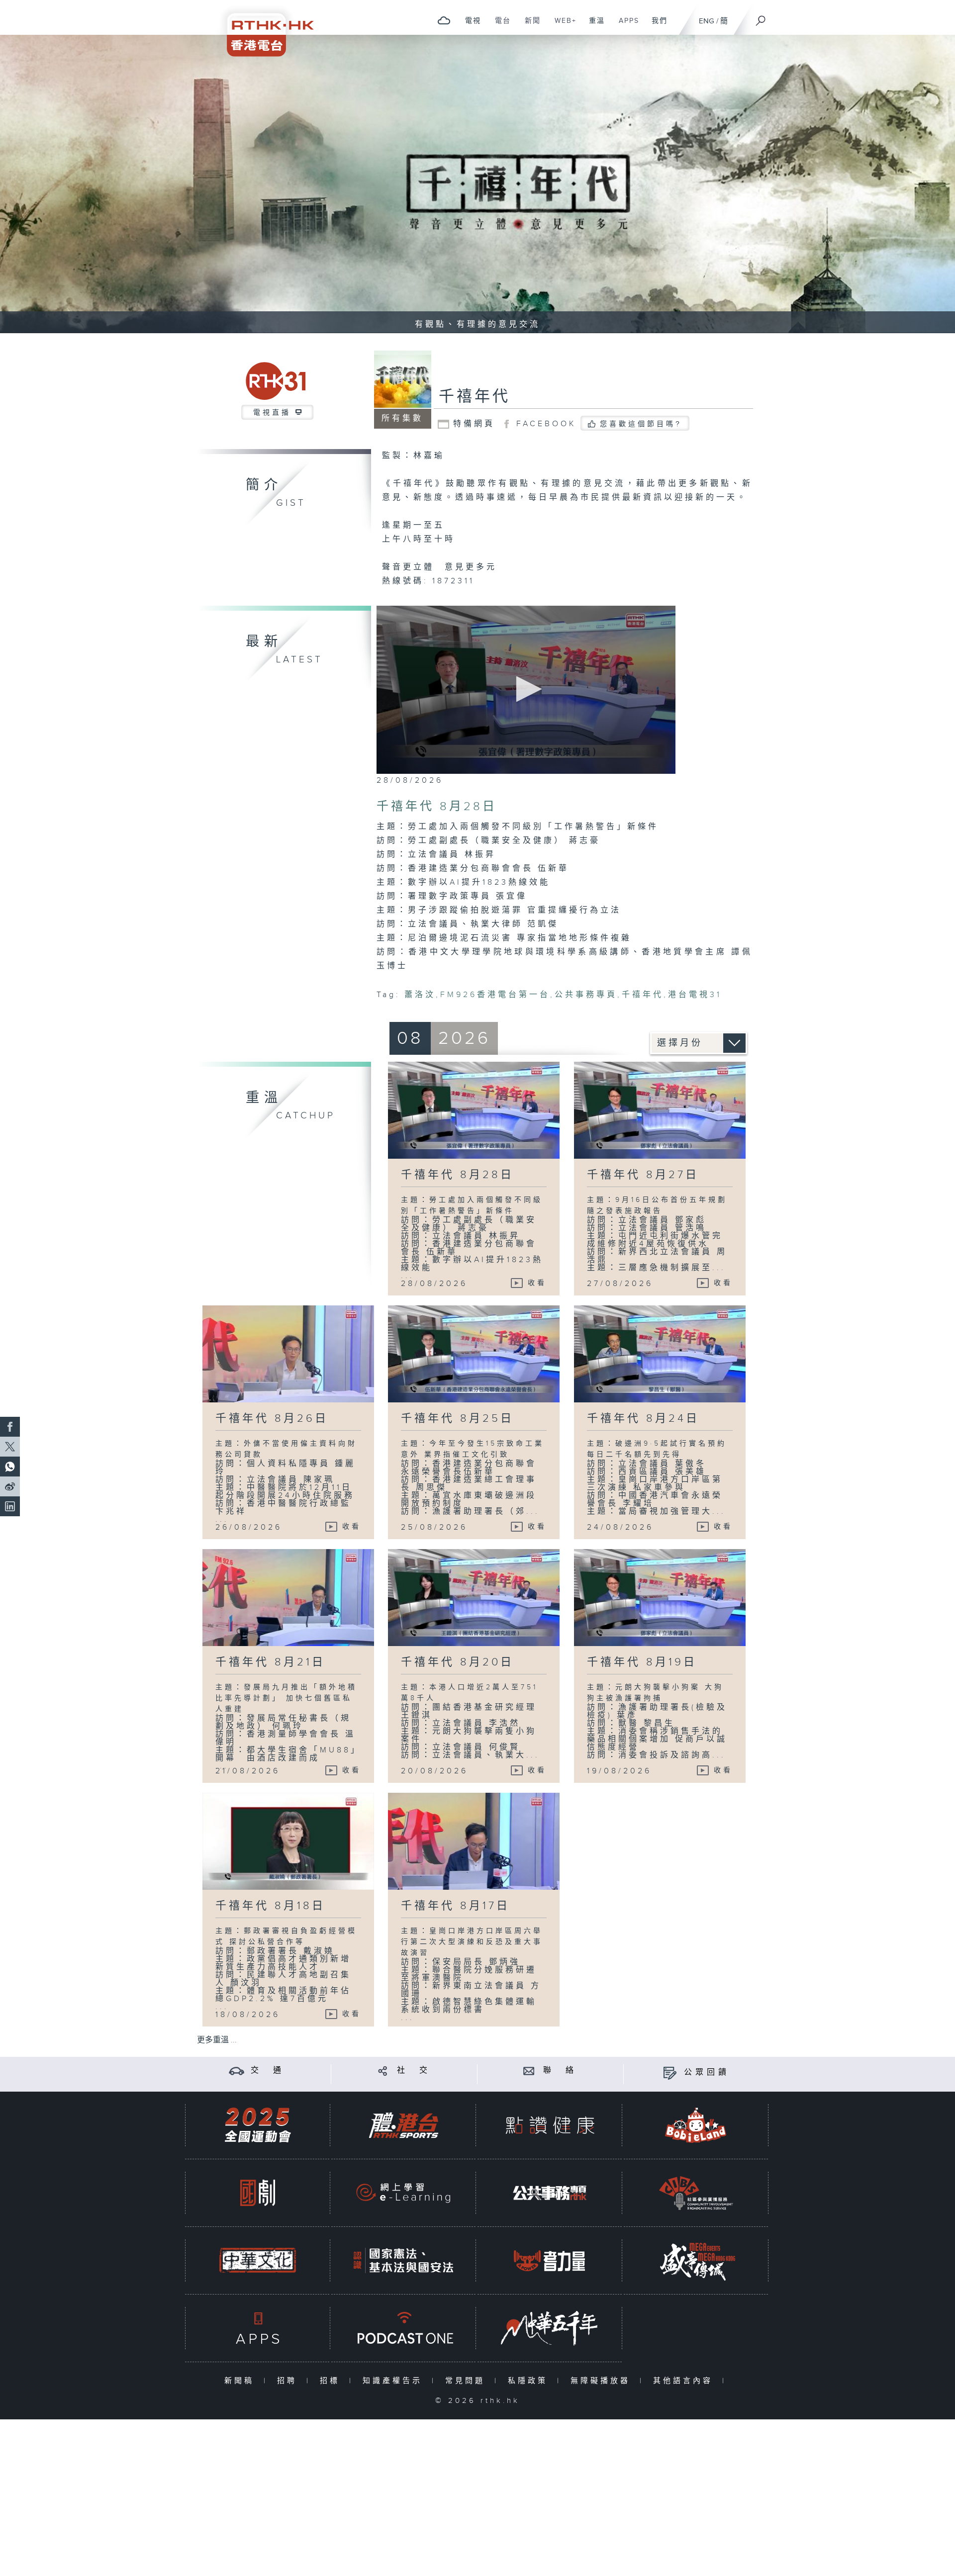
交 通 (268, 2070)
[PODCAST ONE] (403, 2328)
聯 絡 (560, 2070)
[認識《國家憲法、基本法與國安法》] (403, 2260)
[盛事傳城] (696, 2260)
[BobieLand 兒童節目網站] (696, 2125)
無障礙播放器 (603, 2381)
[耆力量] (550, 2260)
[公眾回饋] (670, 2072)
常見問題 (467, 2381)
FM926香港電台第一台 (495, 995)
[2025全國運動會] (258, 2125)
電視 (469, 26)
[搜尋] (761, 17)
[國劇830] (258, 2193)
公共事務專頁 (586, 995)
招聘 (289, 2381)
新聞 (529, 26)
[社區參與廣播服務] (696, 2193)
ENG (707, 21)
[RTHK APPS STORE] (258, 2328)
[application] (526, 690)
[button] (526, 689)
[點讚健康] (550, 2125)
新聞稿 (241, 2381)
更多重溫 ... (217, 2040)
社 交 (414, 2070)
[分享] (383, 2070)
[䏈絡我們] (529, 2070)
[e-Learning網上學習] (403, 2193)
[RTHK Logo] (264, 28)
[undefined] (444, 20)
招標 (332, 2381)
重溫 (593, 26)
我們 (656, 26)
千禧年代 (475, 397)
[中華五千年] (550, 2328)
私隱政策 (530, 2381)
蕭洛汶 (420, 995)
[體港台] (403, 2125)
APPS (625, 26)
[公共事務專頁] (550, 2193)
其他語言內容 (685, 2381)
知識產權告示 (395, 2381)
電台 (499, 26)
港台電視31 (695, 995)
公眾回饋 (707, 2072)
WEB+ (562, 26)
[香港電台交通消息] (237, 2070)
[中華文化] (258, 2260)
